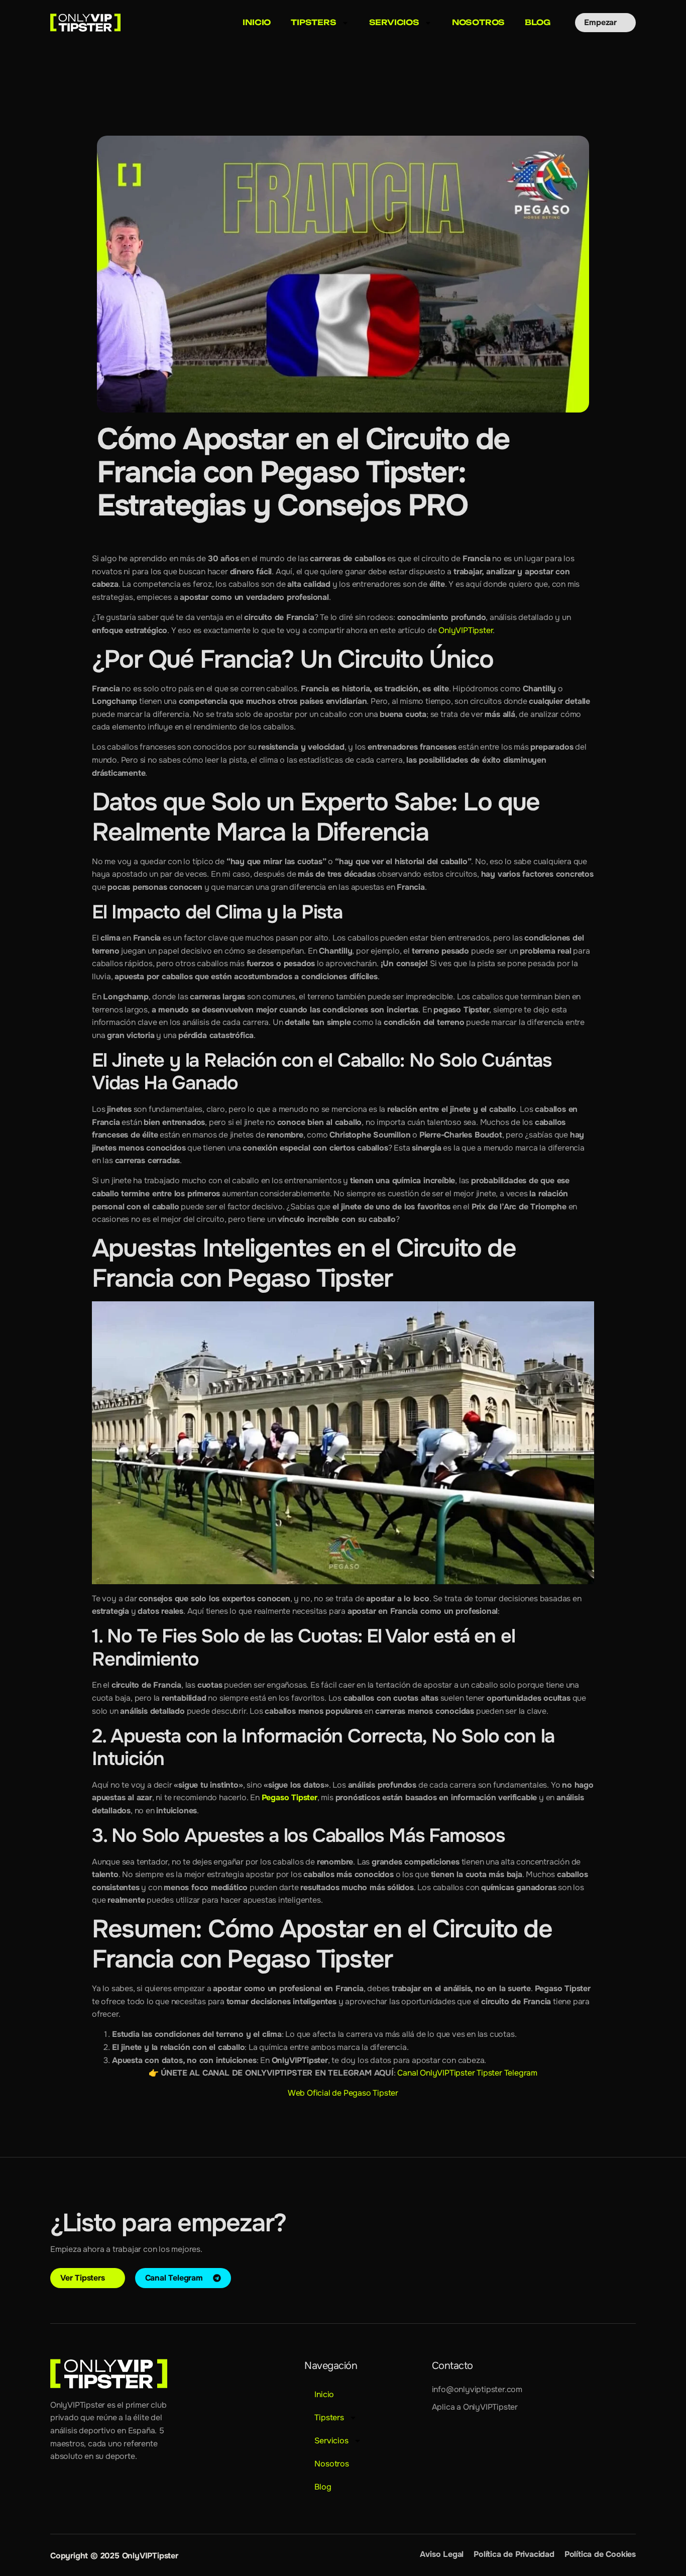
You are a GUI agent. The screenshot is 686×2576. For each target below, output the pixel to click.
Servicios (394, 22)
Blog (537, 22)
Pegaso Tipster (290, 1797)
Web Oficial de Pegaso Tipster (343, 2093)
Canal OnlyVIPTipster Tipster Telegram (467, 2073)
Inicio (257, 22)
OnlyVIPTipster (466, 630)
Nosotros (478, 22)
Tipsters (313, 22)
